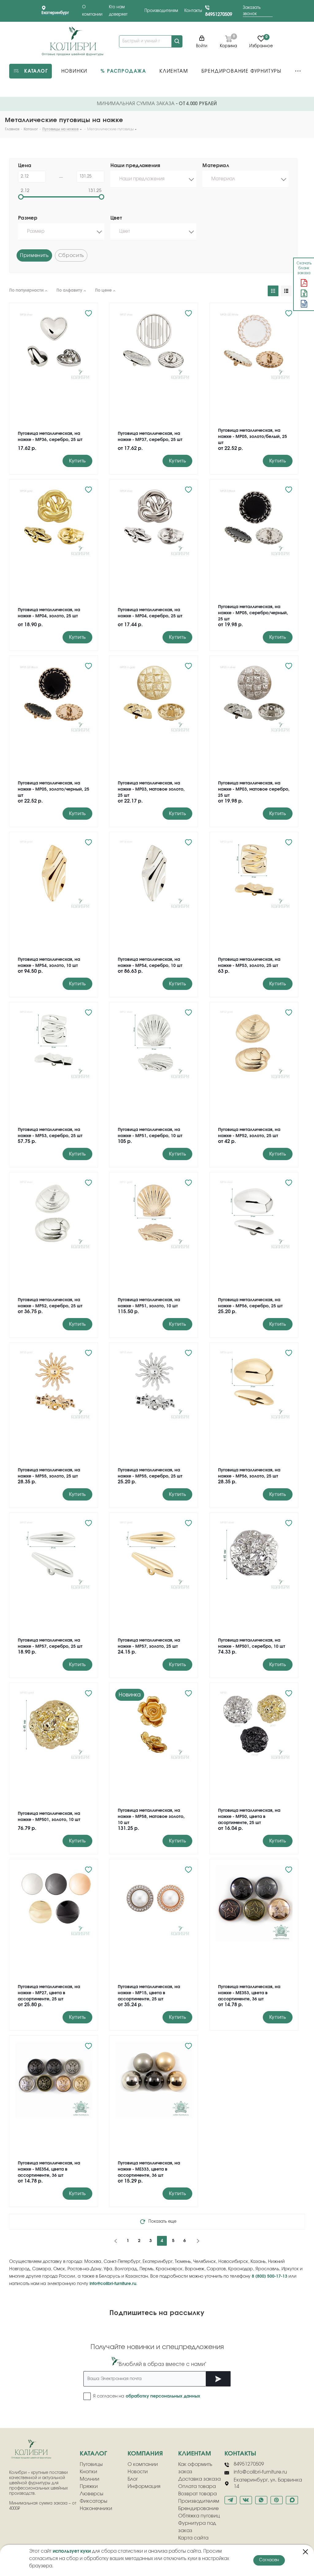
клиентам (195, 2454)
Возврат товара (197, 2494)
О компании (143, 2464)
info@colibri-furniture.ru (113, 2284)
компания (145, 2454)
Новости (138, 2472)
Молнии (90, 2479)
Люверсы (92, 2494)
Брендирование (198, 2509)
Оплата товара (197, 2486)
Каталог (93, 2454)
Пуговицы (91, 2464)
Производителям (161, 11)
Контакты (193, 11)
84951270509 (219, 15)
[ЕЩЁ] (298, 71)
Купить (77, 461)
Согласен (269, 2560)
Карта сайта (193, 2538)
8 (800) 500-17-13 (270, 2276)
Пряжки (89, 2486)
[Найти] (177, 41)
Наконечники (96, 2509)
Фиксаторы (94, 2501)
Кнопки (88, 2472)
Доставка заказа (199, 2479)
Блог (133, 2479)
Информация (144, 2486)
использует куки (72, 2551)
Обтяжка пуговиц (199, 2516)
